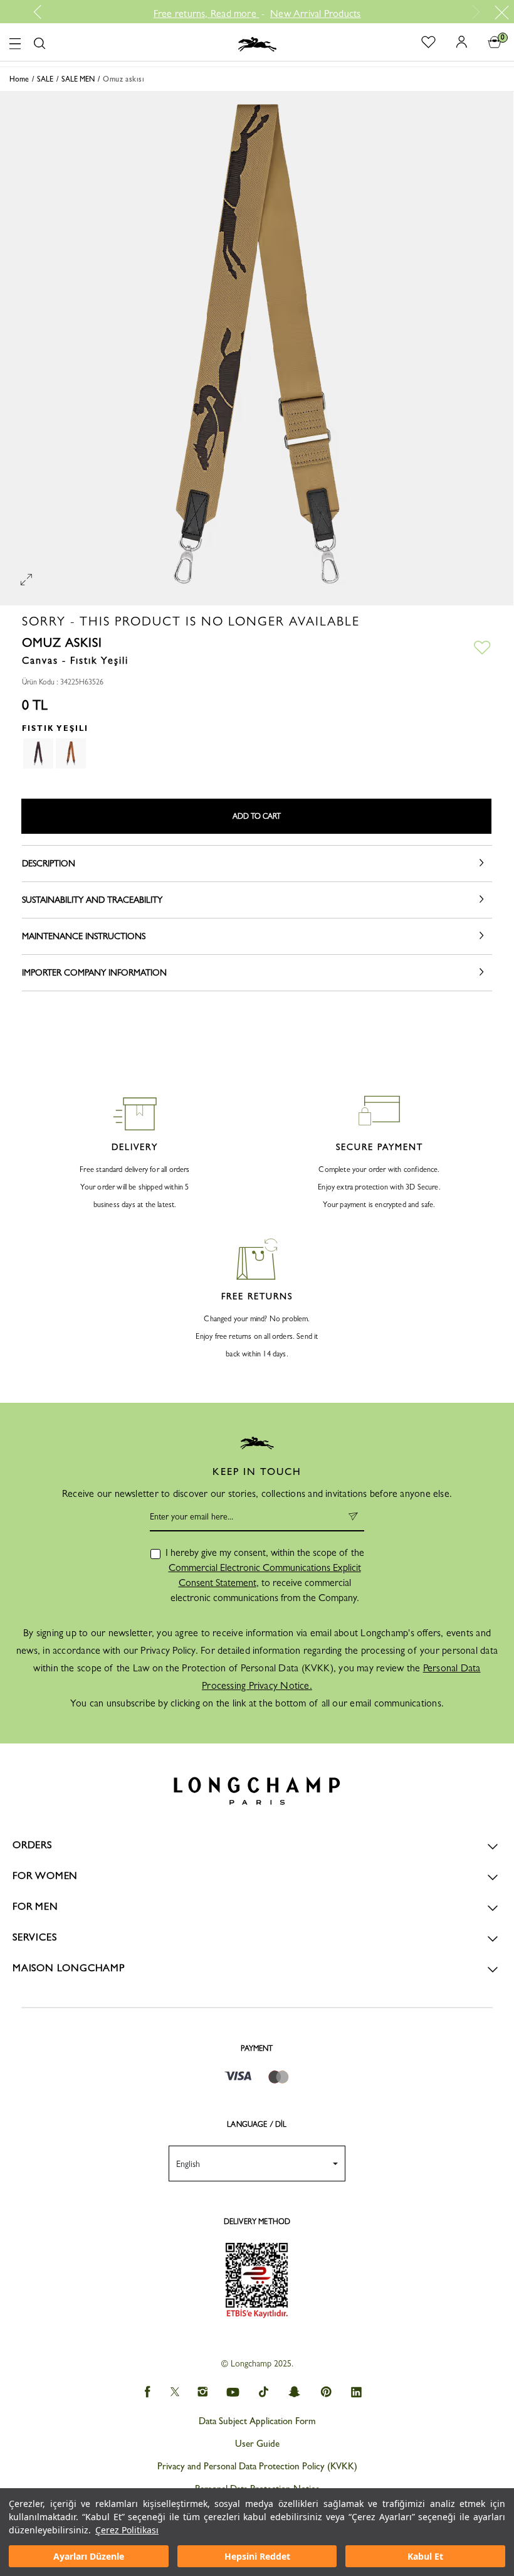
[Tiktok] (264, 2392)
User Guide (257, 2444)
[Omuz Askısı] (71, 753)
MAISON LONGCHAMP (69, 1968)
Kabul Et (425, 2556)
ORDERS (32, 1845)
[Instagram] (202, 2392)
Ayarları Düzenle (89, 2556)
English (188, 2164)
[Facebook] (147, 2392)
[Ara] (39, 44)
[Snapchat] (295, 2392)
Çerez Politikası (127, 2530)
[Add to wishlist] (482, 647)
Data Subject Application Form (257, 2421)
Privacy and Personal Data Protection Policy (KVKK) (257, 2466)
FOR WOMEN (45, 1876)
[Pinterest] (326, 2392)
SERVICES (34, 1937)
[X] (175, 2392)
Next (474, 12)
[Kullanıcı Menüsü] (457, 41)
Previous (42, 12)
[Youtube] (233, 2392)
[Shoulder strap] (38, 753)
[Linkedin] (357, 2392)
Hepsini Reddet (257, 2556)
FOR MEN (35, 1906)
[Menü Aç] (15, 42)
